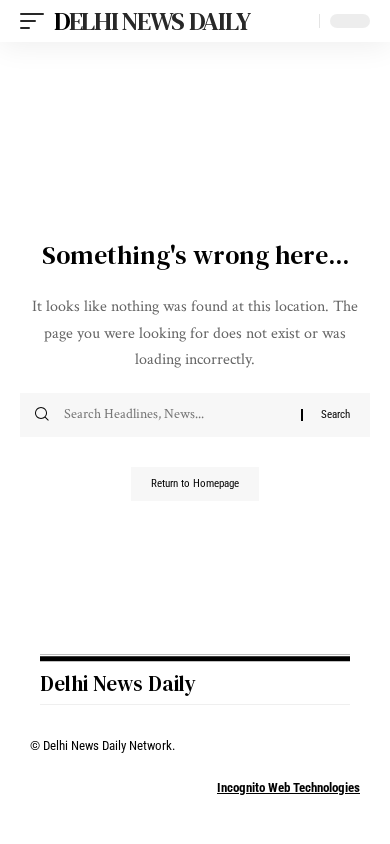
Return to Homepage (195, 483)
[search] (299, 21)
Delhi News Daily (151, 21)
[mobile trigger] (37, 21)
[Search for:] (175, 415)
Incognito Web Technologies (288, 787)
